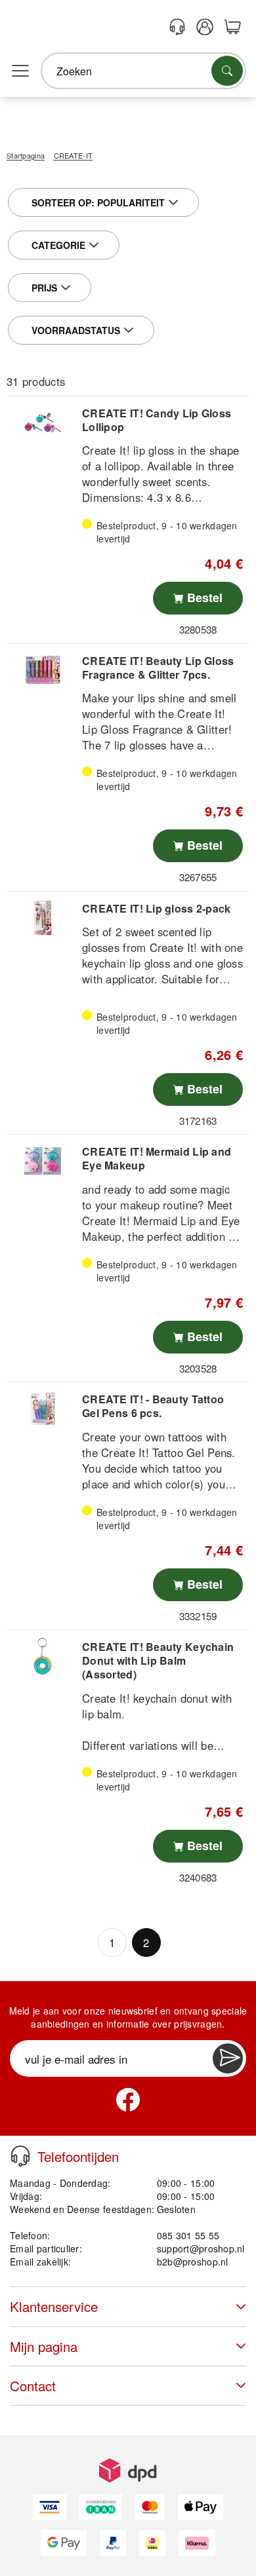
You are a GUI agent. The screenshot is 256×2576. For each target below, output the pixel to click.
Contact (33, 2386)
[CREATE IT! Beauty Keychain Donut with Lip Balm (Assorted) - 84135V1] (43, 1656)
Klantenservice (54, 2306)
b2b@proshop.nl (193, 2262)
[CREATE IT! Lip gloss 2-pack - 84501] (43, 918)
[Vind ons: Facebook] (128, 2100)
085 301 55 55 (188, 2235)
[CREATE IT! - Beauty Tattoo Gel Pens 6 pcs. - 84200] (43, 1409)
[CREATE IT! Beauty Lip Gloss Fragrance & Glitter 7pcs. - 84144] (43, 670)
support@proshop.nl (201, 2248)
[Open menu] (20, 71)
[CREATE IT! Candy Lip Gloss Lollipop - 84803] (43, 423)
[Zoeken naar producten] (227, 71)
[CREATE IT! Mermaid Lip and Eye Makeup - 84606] (43, 1161)
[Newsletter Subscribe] (228, 2058)
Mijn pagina (44, 2346)
